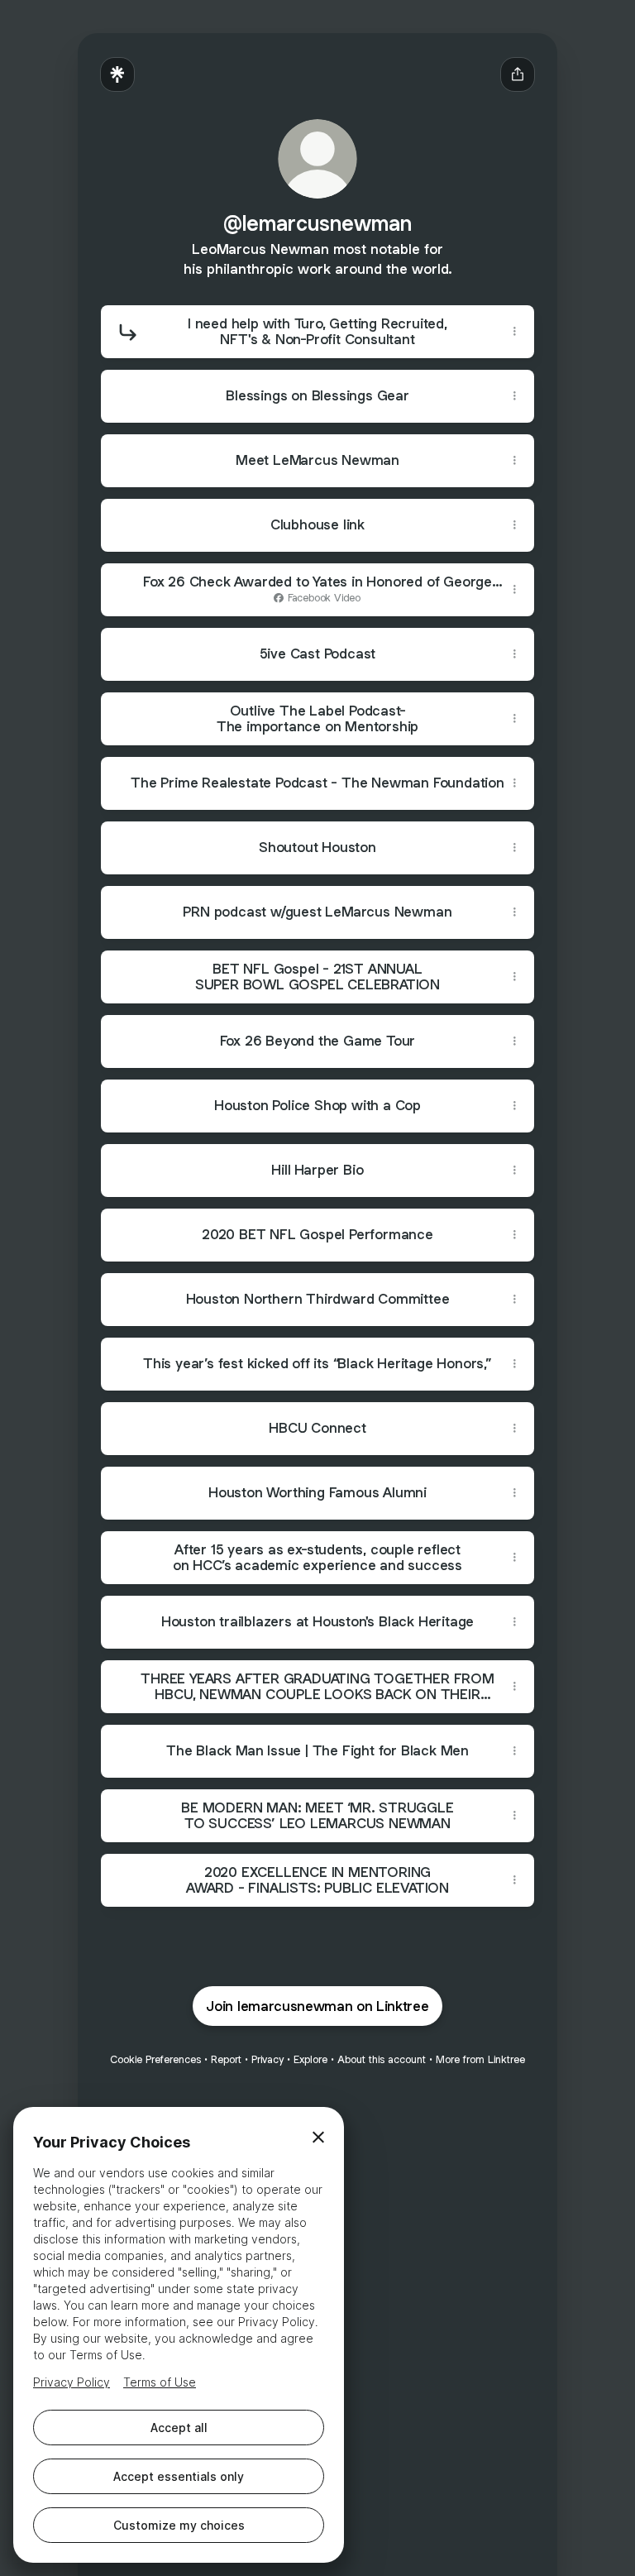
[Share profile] (518, 74)
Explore (310, 2059)
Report (226, 2059)
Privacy (267, 2059)
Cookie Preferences (155, 2059)
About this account (382, 2059)
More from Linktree (480, 2059)
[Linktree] (117, 74)
